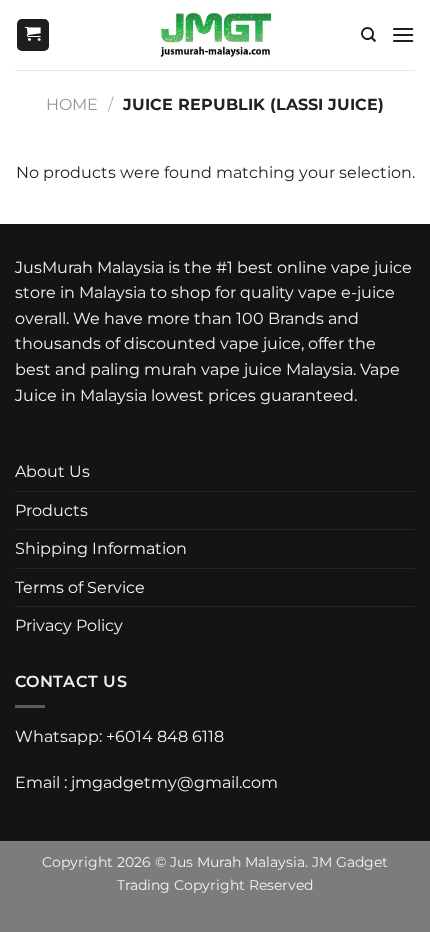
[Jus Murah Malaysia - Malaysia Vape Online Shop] (215, 35)
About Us (52, 471)
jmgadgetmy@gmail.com (174, 782)
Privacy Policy (69, 625)
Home (72, 104)
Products (51, 510)
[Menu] (403, 34)
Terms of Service (80, 587)
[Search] (368, 35)
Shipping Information (101, 548)
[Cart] (33, 35)
